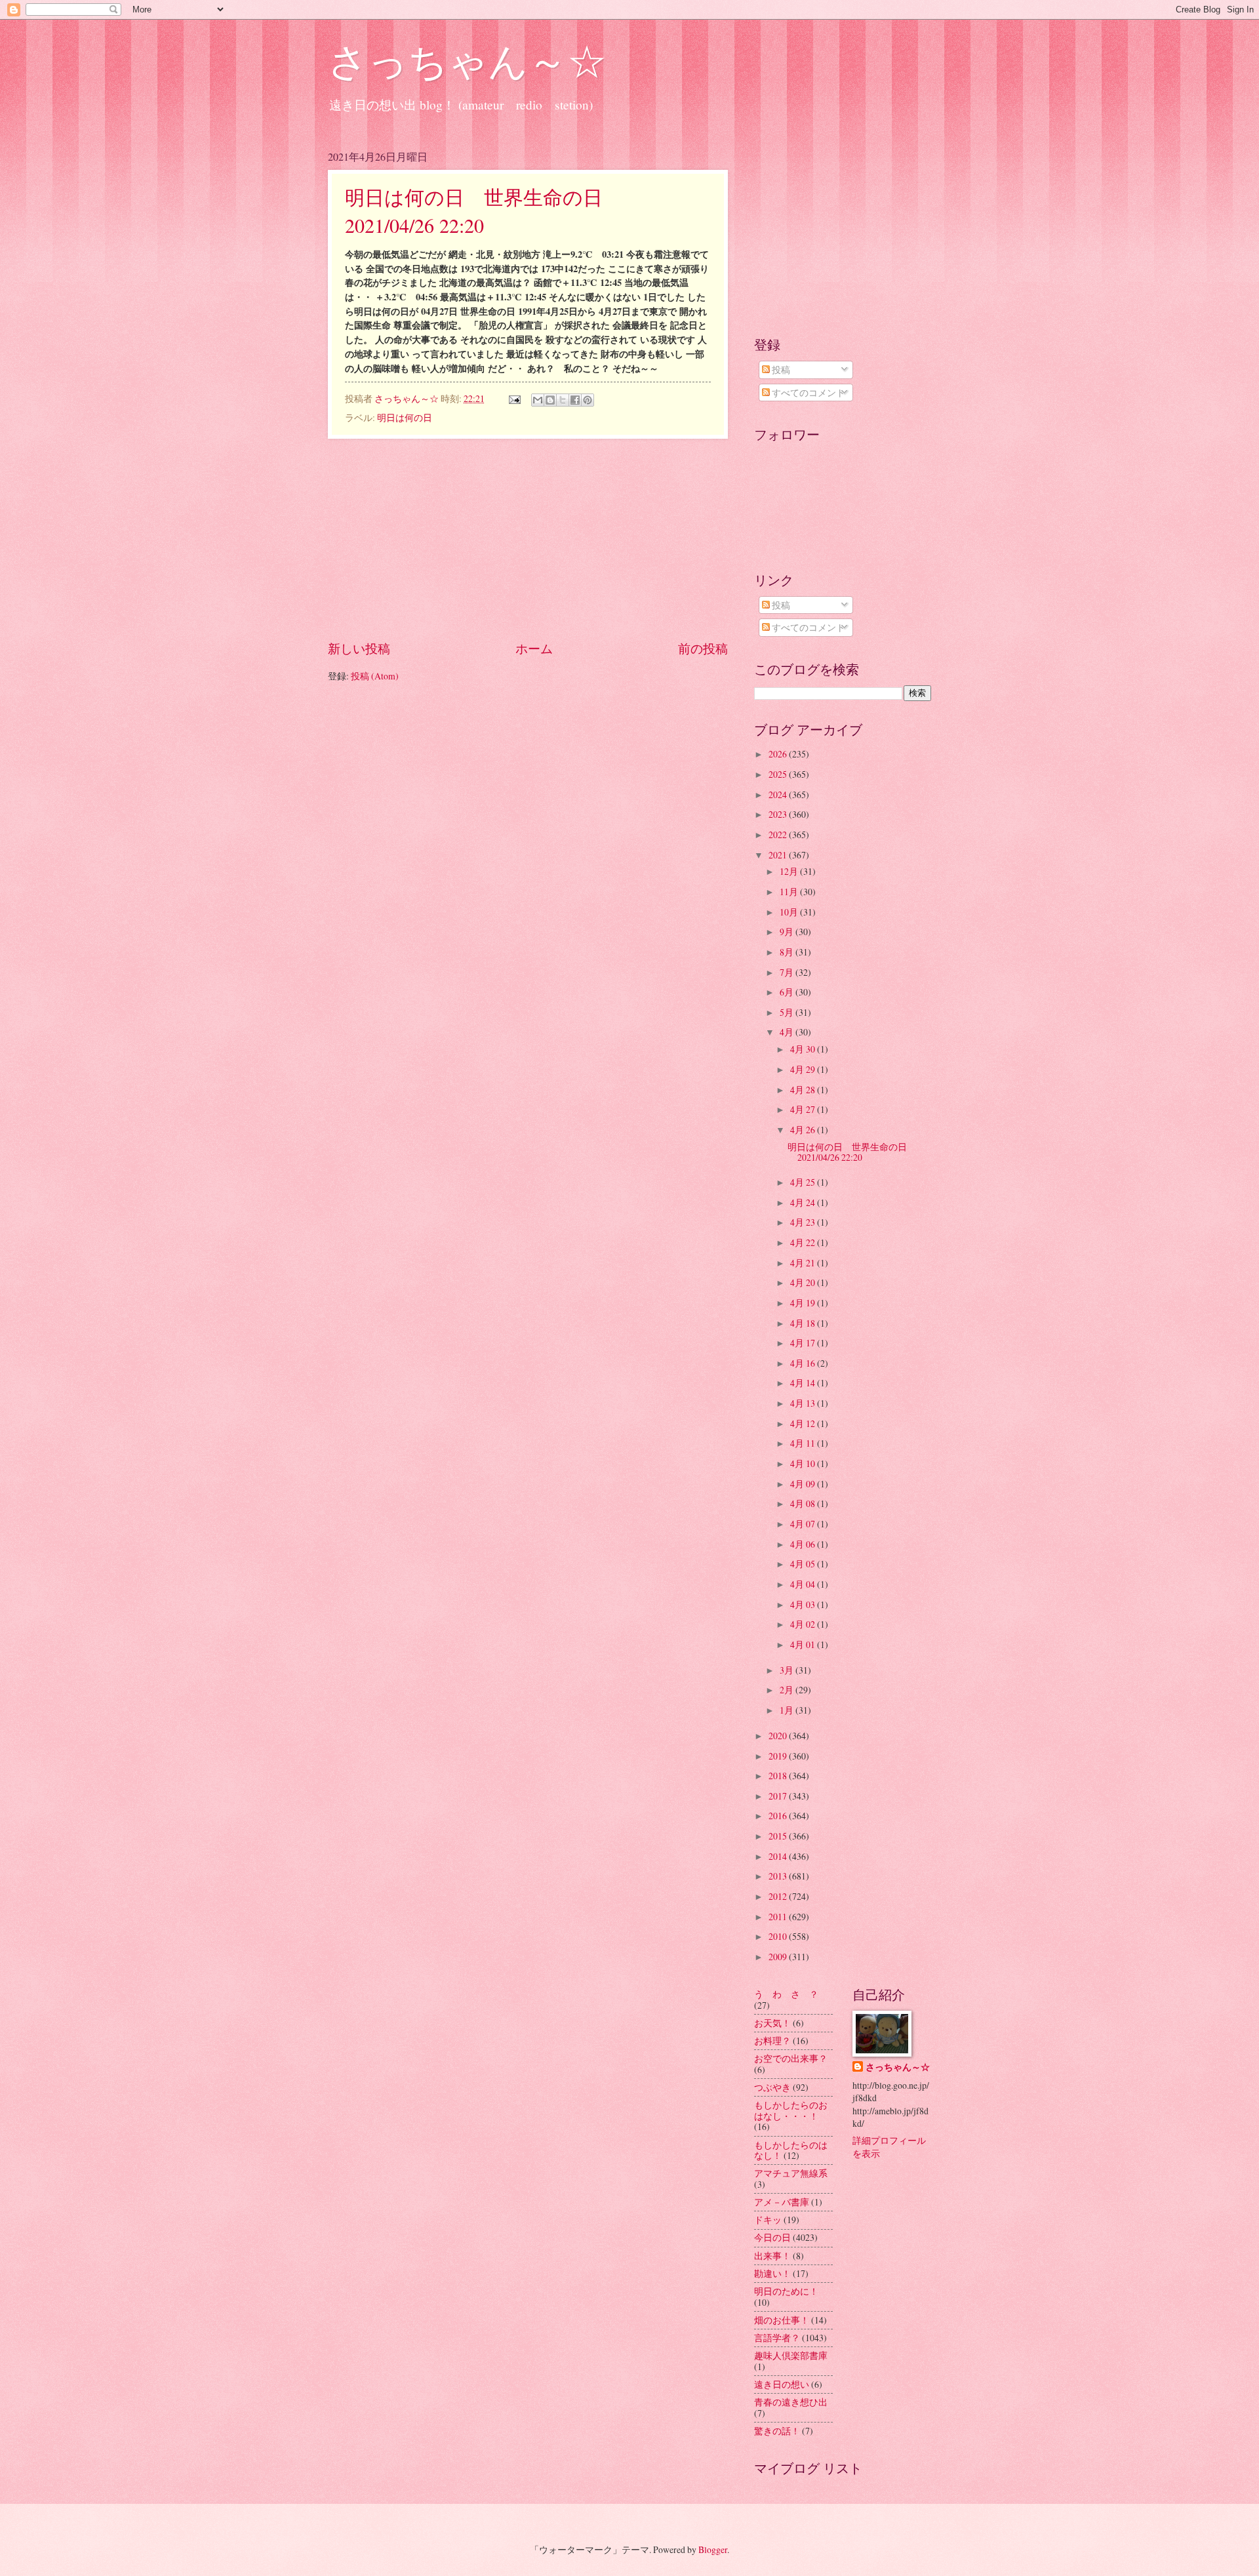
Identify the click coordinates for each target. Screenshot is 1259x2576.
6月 (788, 992)
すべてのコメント (808, 392)
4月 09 (804, 1484)
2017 (779, 1796)
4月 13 (804, 1403)
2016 (779, 1816)
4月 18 (804, 1323)
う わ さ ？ (786, 1994)
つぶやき (772, 2087)
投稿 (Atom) (375, 676)
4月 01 (804, 1644)
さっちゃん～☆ (467, 60)
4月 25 (804, 1182)
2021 (779, 855)
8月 (788, 952)
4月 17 (804, 1343)
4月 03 (804, 1604)
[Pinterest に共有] (588, 400)
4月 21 (804, 1263)
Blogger (713, 2549)
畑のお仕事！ (782, 2320)
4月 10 (804, 1463)
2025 (779, 774)
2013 (779, 1876)
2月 (788, 1690)
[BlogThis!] (550, 400)
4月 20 (804, 1282)
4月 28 (804, 1090)
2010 (779, 1936)
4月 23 (804, 1222)
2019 (779, 1756)
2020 (779, 1736)
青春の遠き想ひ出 (791, 2402)
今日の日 (772, 2237)
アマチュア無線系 (791, 2173)
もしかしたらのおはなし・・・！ (791, 2110)
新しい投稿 (359, 648)
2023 (779, 814)
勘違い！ (772, 2273)
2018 (779, 1776)
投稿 (780, 370)
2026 (779, 754)
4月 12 (804, 1423)
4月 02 (804, 1624)
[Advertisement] (528, 539)
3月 (788, 1670)
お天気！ (772, 2023)
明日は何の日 (405, 417)
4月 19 (804, 1303)
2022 (779, 835)
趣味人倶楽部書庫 (791, 2355)
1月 (788, 1710)
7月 (788, 972)
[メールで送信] (538, 400)
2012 (779, 1896)
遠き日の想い (782, 2384)
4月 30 (804, 1049)
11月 (790, 892)
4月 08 (804, 1503)
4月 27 (804, 1109)
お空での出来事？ (791, 2058)
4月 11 (804, 1443)
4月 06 (804, 1544)
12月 (790, 871)
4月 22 (804, 1242)
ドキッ (768, 2220)
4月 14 (804, 1383)
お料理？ (772, 2041)
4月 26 (804, 1130)
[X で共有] (563, 400)
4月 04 (804, 1584)
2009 (779, 1957)
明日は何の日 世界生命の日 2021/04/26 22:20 (852, 1152)
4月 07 (804, 1524)
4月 (788, 1032)
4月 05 (804, 1564)
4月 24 (804, 1202)
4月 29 (804, 1069)
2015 (779, 1836)
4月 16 (804, 1363)
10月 (790, 912)
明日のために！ (786, 2291)
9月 (788, 932)
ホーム (534, 648)
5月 (788, 1012)
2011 (779, 1917)
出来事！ (772, 2256)
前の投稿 (703, 648)
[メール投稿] (514, 398)
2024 (779, 795)
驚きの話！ (777, 2431)
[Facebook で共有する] (575, 400)
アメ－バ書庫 (782, 2202)
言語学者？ (777, 2338)
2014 (779, 1856)
